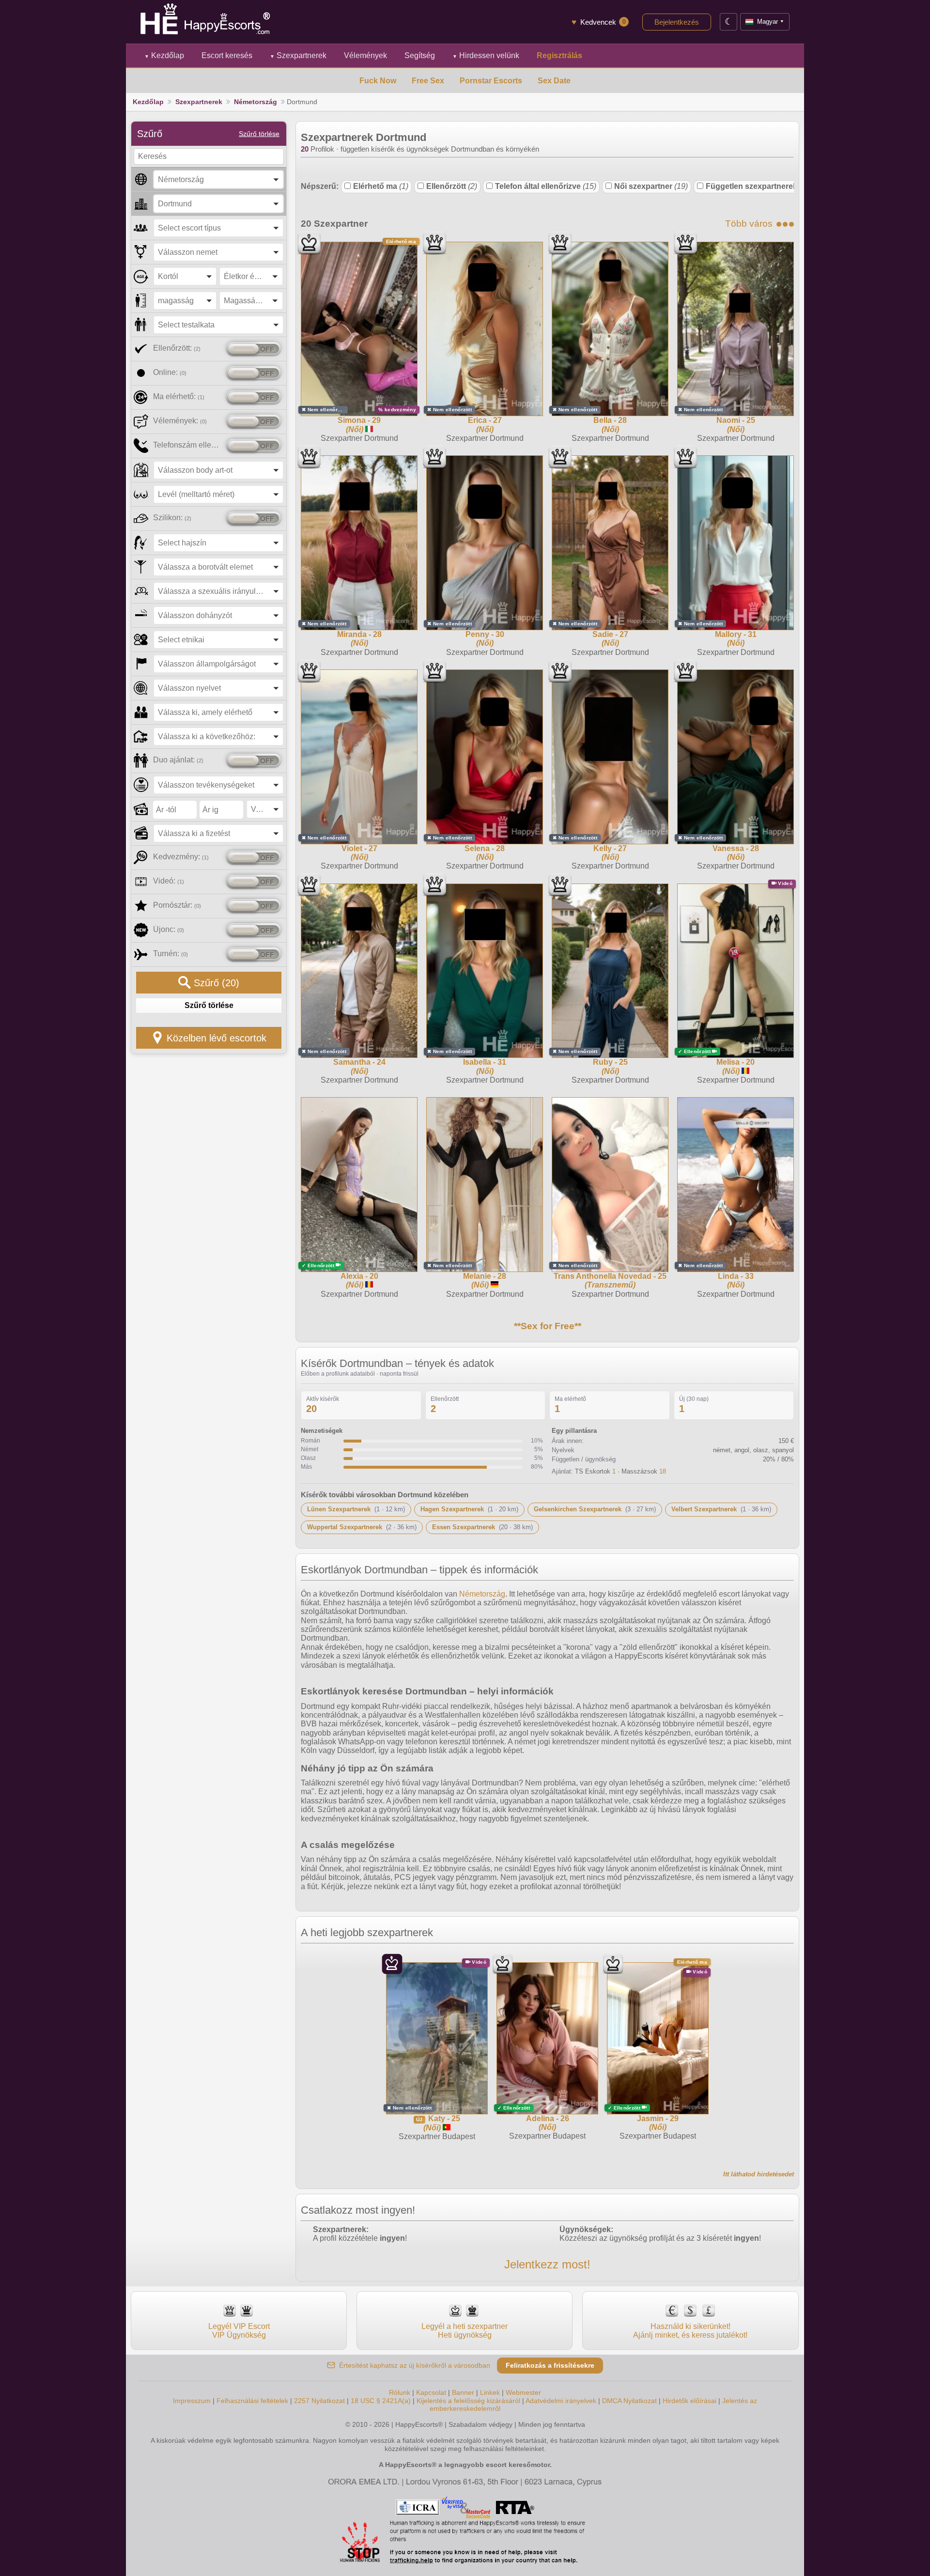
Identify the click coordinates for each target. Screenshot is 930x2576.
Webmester (523, 2392)
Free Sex (428, 81)
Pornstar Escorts (491, 81)
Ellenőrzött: (177, 348)
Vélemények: (180, 421)
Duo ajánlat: (178, 760)
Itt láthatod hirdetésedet (759, 2174)
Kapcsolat (431, 2392)
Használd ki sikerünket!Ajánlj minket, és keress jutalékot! (690, 2331)
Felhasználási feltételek (252, 2401)
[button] (218, 179)
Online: (170, 372)
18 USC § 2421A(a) (381, 2401)
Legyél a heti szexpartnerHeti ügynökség (465, 2331)
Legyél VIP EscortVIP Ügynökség (239, 2331)
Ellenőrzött (452, 186)
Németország (256, 102)
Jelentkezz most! (547, 2264)
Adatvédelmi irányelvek (561, 2401)
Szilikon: (172, 518)
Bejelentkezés (677, 22)
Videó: (169, 881)
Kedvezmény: (181, 857)
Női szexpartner (651, 186)
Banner (463, 2392)
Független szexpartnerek (757, 186)
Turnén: (170, 954)
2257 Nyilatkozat (319, 2401)
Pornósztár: (177, 905)
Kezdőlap (164, 55)
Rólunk (400, 2392)
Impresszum (192, 2401)
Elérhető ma (381, 186)
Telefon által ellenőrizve (546, 186)
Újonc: (169, 929)
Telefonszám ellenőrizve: (188, 445)
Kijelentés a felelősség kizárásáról (468, 2401)
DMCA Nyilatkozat (629, 2401)
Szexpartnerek (298, 55)
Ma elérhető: (179, 396)
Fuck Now (378, 81)
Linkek (490, 2392)
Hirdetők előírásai (690, 2401)
